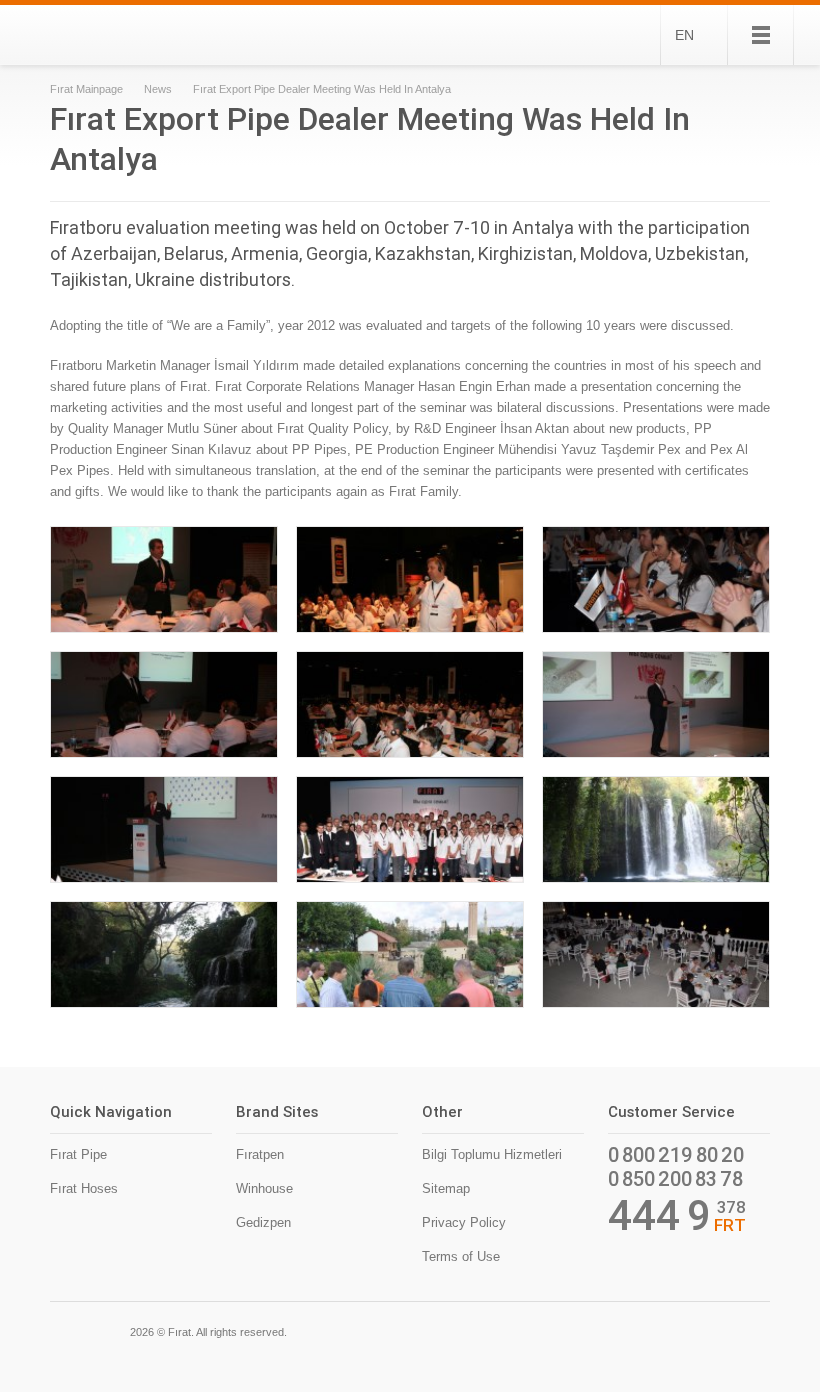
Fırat (118, 35)
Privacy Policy (464, 1222)
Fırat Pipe (78, 1154)
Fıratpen (260, 1154)
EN (684, 35)
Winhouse (264, 1188)
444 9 (659, 1216)
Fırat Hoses (84, 1188)
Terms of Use (461, 1256)
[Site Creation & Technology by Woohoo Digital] (742, 1330)
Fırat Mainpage (86, 89)
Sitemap (446, 1188)
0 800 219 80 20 (676, 1155)
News (158, 89)
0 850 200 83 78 (675, 1179)
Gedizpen (263, 1222)
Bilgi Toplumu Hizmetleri (492, 1154)
